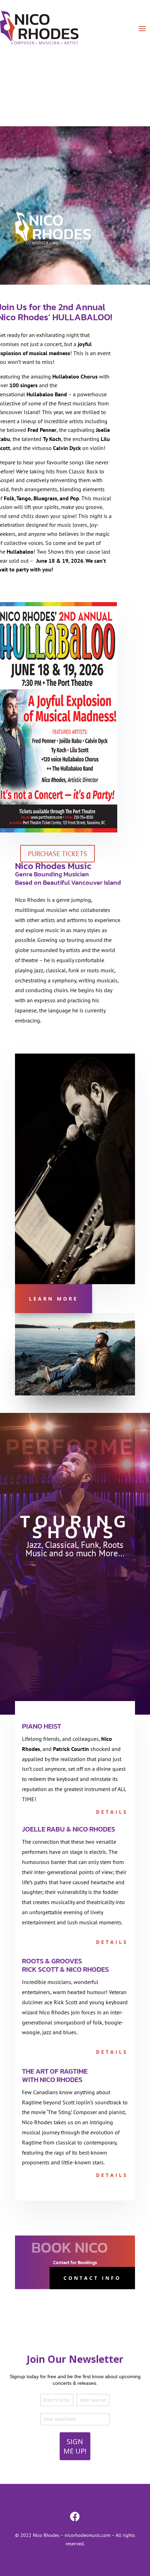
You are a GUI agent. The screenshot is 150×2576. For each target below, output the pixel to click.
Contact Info (92, 2278)
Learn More (54, 1299)
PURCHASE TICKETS (58, 854)
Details (112, 1812)
